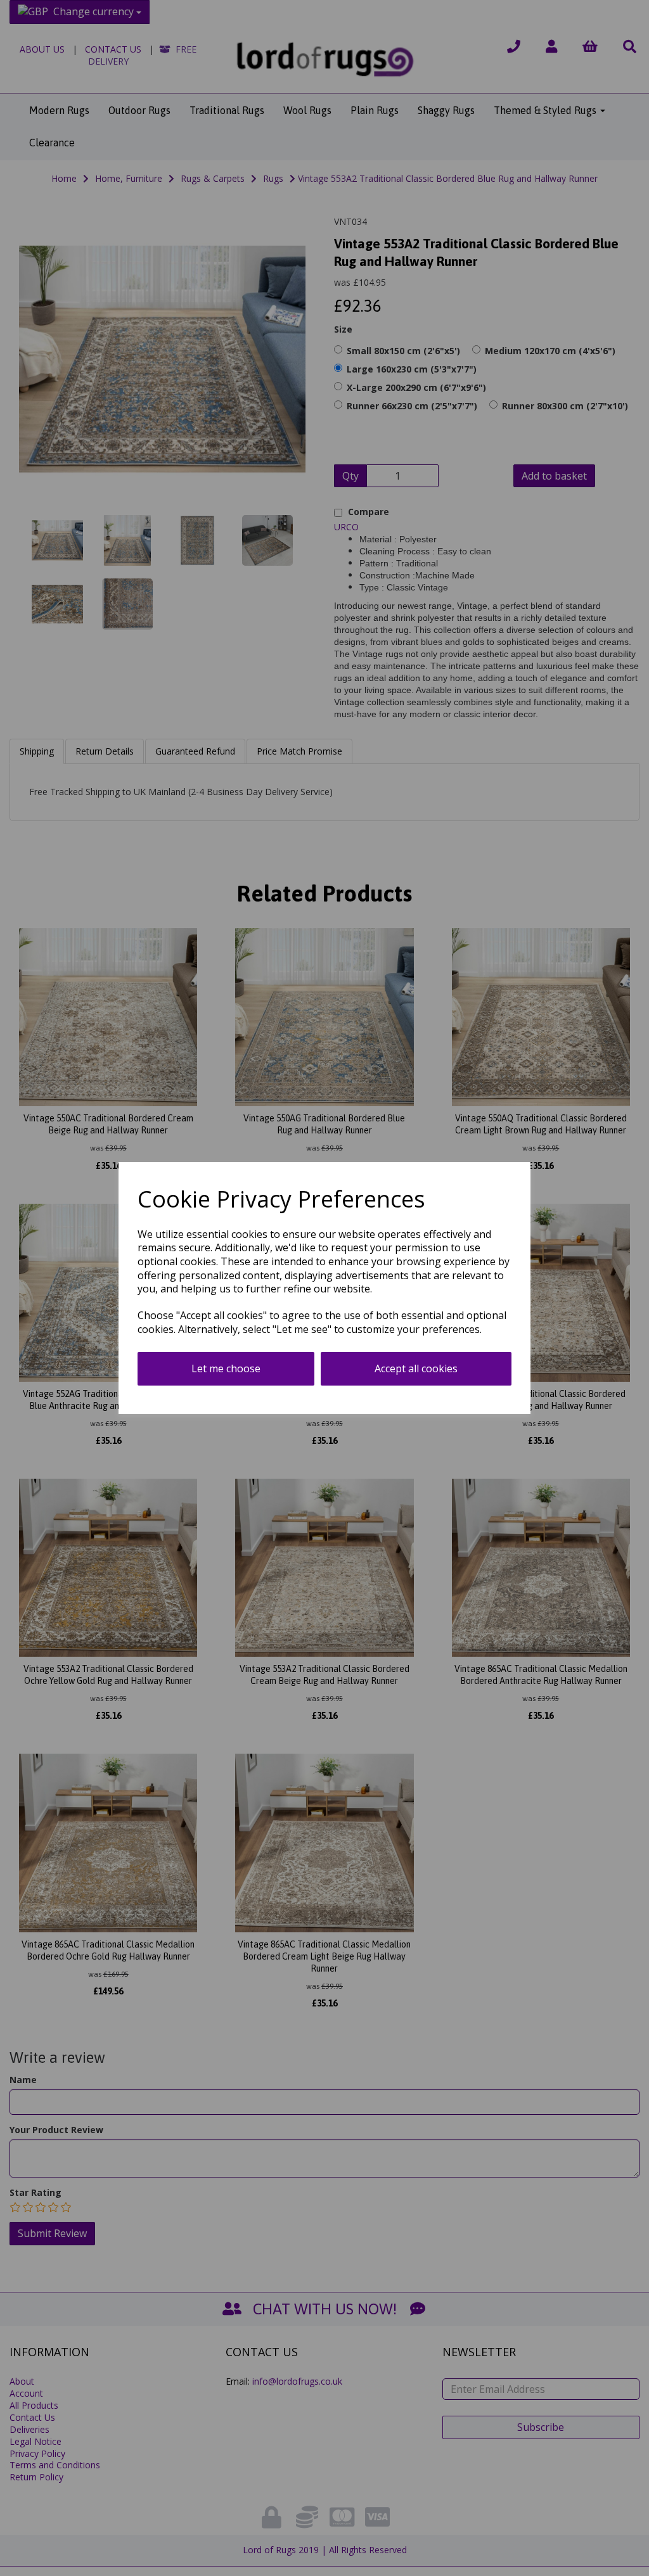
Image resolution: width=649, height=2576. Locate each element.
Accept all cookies (416, 1368)
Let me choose (226, 1368)
